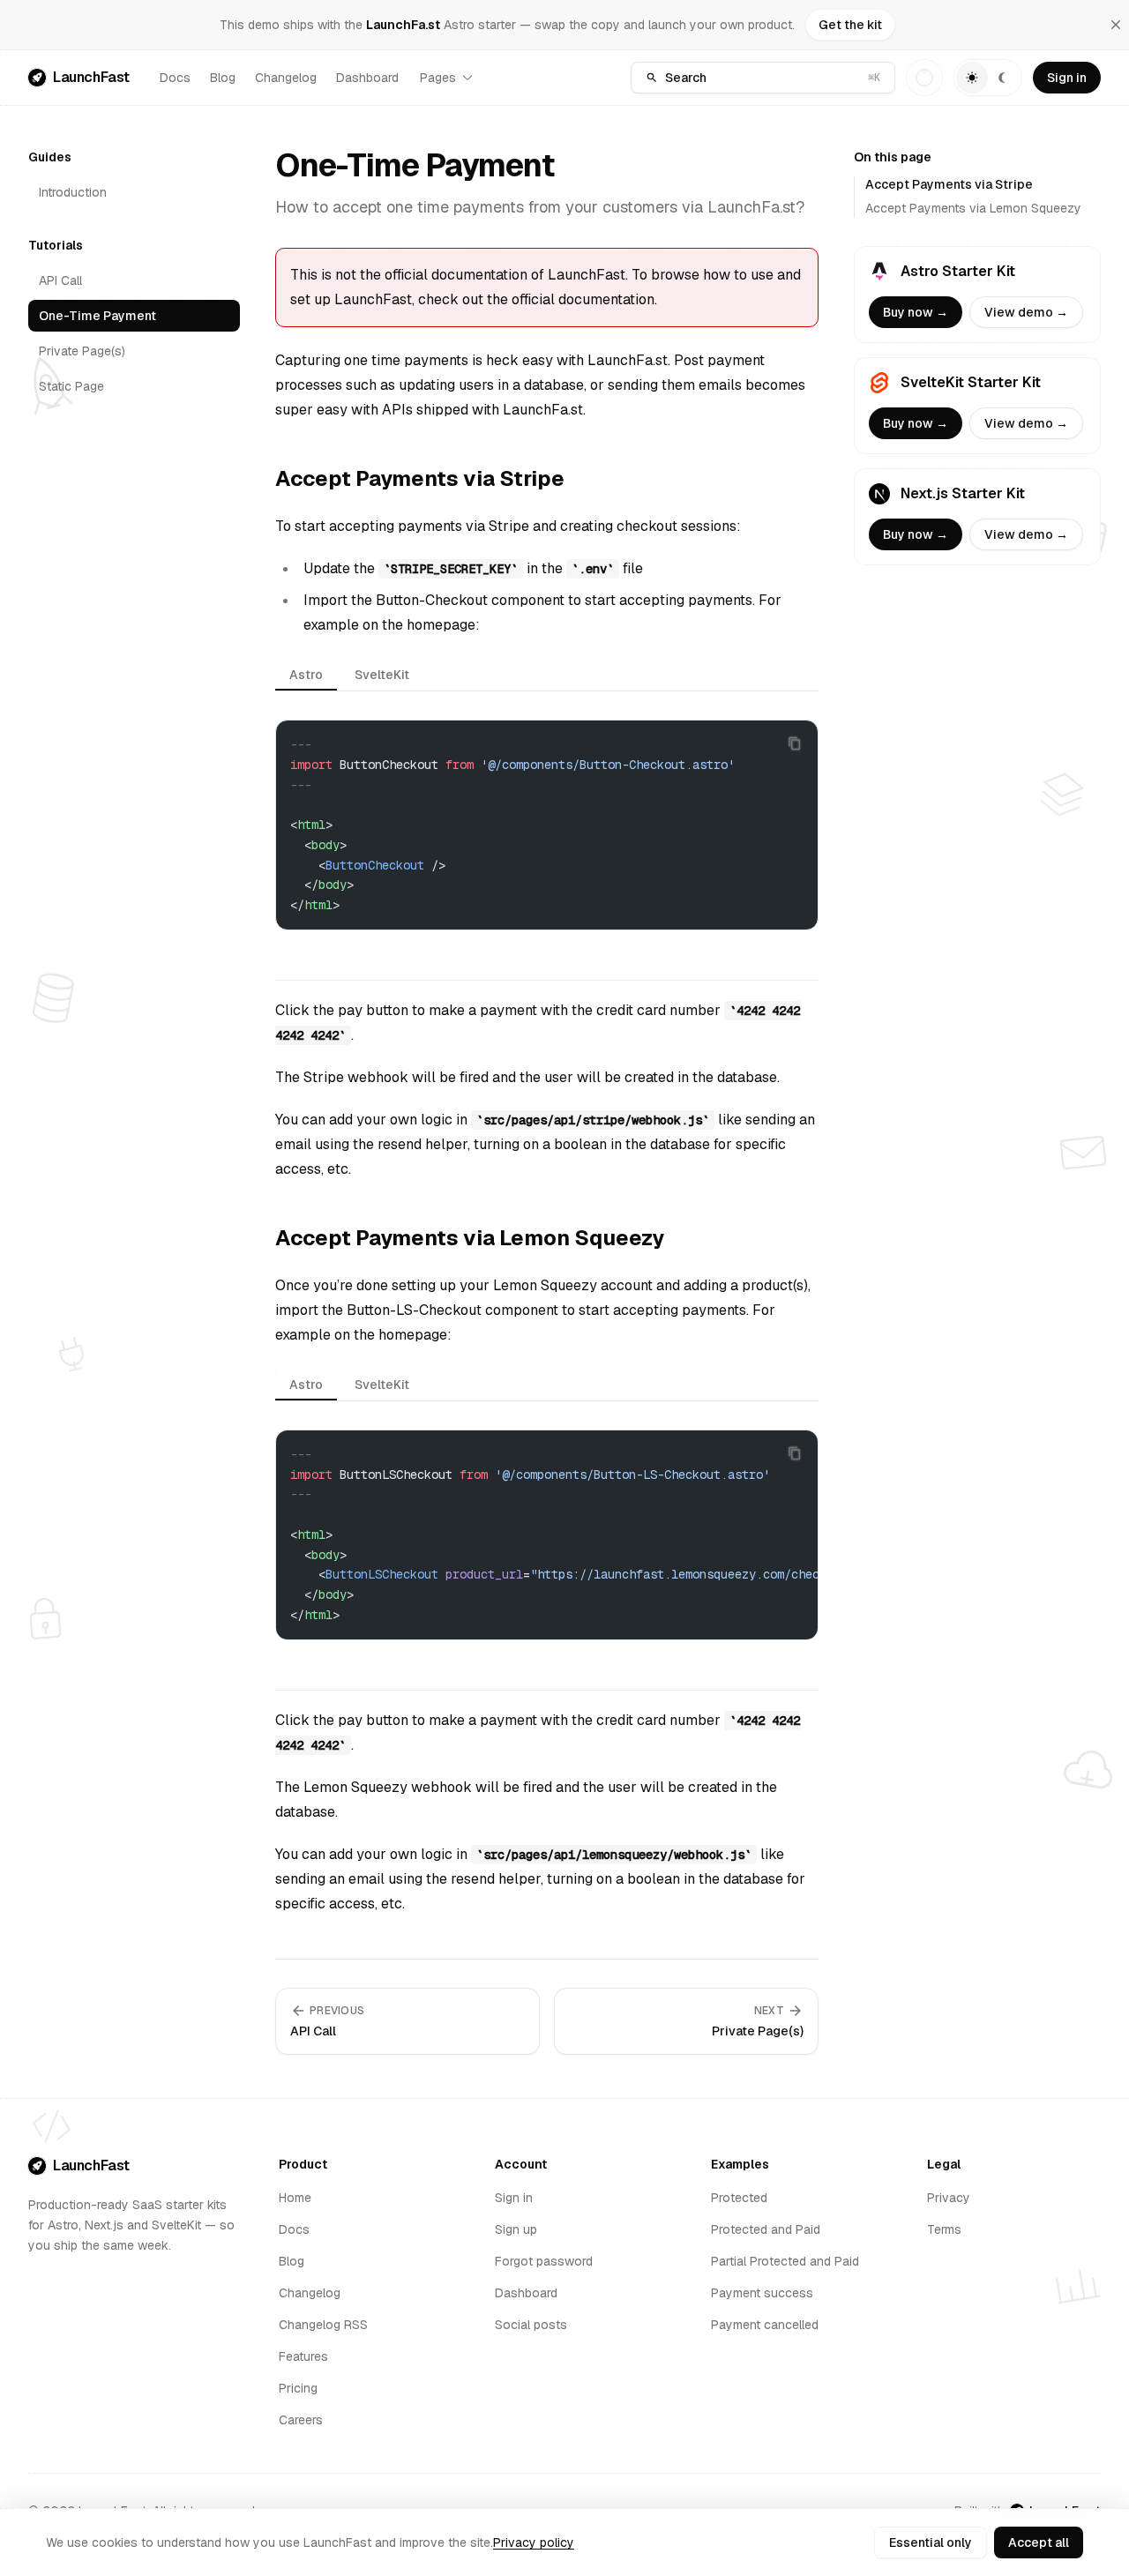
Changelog (286, 78)
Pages (438, 78)
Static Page (71, 386)
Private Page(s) (82, 351)
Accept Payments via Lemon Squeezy (973, 208)
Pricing (298, 2388)
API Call (60, 280)
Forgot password (544, 2261)
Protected (739, 2198)
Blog (223, 78)
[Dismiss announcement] (1116, 25)
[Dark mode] (1004, 78)
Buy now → (916, 312)
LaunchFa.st (403, 25)
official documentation (583, 299)
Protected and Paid (766, 2229)
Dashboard (367, 78)
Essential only (931, 2542)
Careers (301, 2420)
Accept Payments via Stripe (949, 184)
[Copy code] (795, 743)
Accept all (1039, 2542)
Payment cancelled (765, 2325)
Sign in (1067, 78)
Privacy (949, 2198)
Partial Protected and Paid (785, 2261)
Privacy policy (534, 2542)
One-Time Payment (97, 316)
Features (303, 2356)
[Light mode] (972, 78)
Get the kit (850, 25)
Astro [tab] (306, 675)
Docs (175, 78)
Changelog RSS (323, 2325)
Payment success (762, 2293)
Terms (944, 2229)
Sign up (516, 2229)
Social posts (531, 2325)
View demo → (1026, 312)
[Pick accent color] (924, 78)
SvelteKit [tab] (382, 675)
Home (295, 2198)
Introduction (73, 192)
